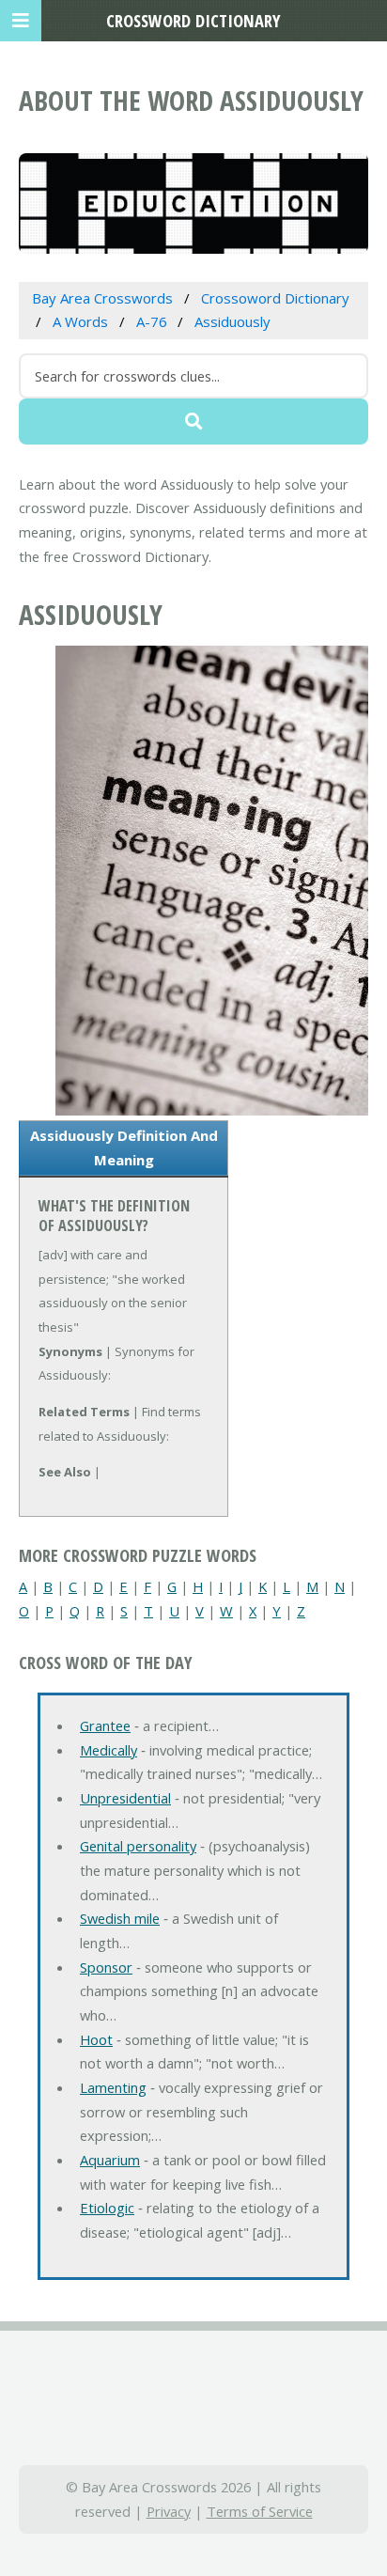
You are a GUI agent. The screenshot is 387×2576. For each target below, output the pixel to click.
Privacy (169, 2511)
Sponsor (106, 1967)
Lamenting (113, 2087)
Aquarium (110, 2160)
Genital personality (138, 1846)
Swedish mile (120, 1918)
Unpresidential (125, 1798)
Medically (108, 1750)
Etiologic (107, 2208)
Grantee (105, 1725)
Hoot (96, 2039)
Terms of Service (260, 2511)
